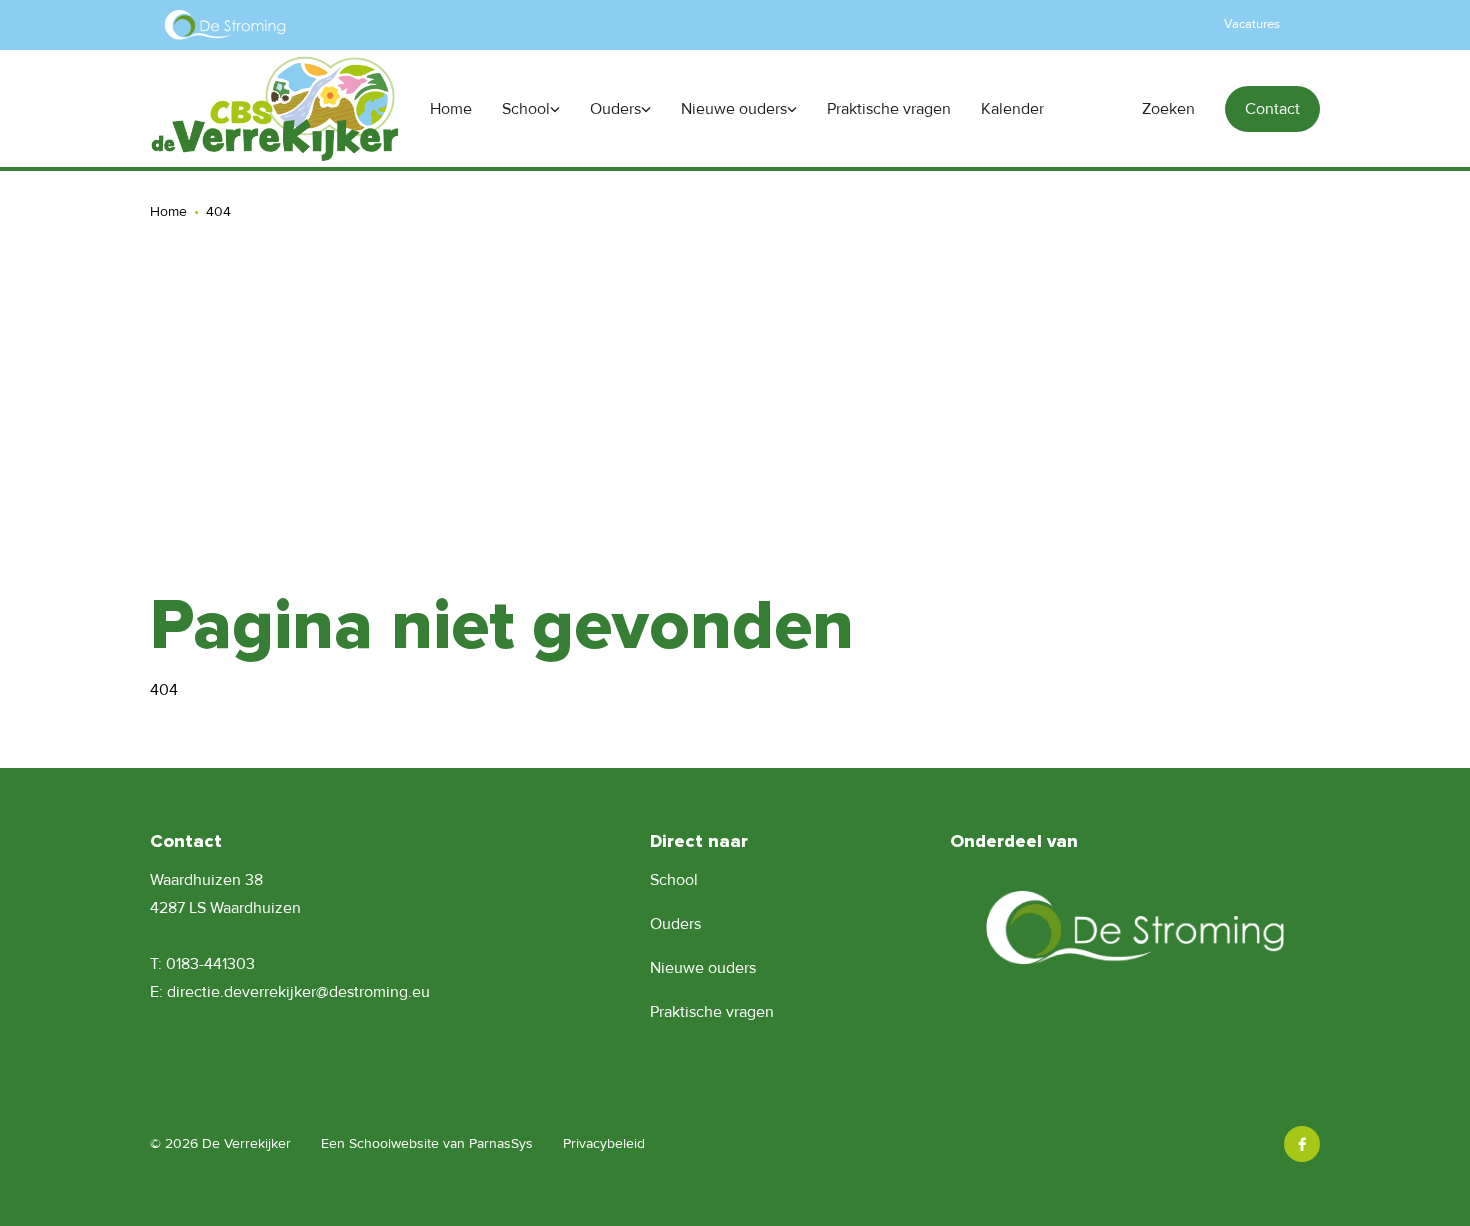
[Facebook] (1302, 1144)
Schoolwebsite (394, 1143)
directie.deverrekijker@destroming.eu (298, 992)
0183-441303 (210, 964)
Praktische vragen (712, 1012)
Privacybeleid (604, 1143)
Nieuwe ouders (703, 968)
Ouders (675, 924)
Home (168, 211)
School (674, 880)
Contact (1272, 109)
